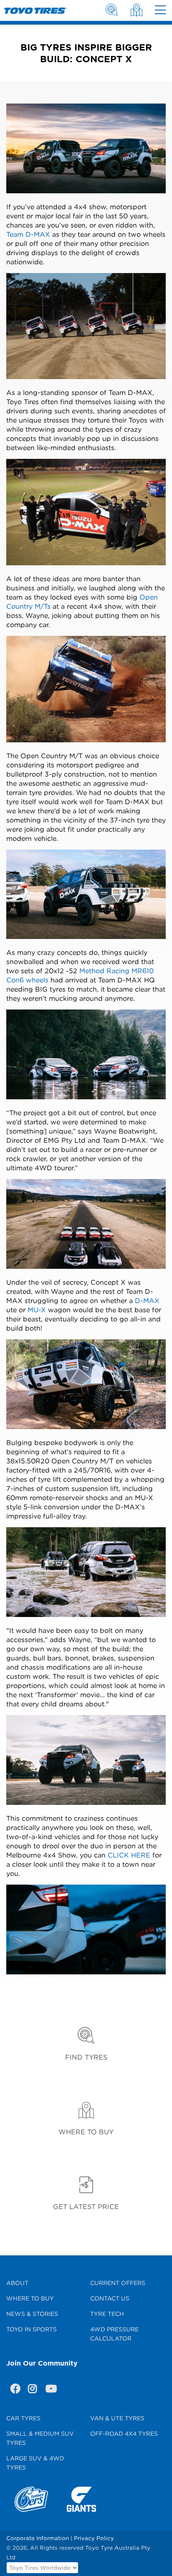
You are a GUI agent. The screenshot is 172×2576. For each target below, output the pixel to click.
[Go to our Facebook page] (15, 2390)
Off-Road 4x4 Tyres (124, 2433)
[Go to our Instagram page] (33, 2390)
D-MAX (147, 1301)
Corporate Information (38, 2538)
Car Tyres (23, 2418)
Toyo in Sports (32, 2329)
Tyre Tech (107, 2314)
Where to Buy (30, 2298)
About (17, 2283)
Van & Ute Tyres (117, 2418)
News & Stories (32, 2314)
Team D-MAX (28, 234)
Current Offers (118, 2283)
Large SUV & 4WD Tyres (35, 2463)
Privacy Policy (94, 2538)
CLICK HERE (129, 1855)
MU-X (37, 1310)
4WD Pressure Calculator (114, 2334)
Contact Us (110, 2298)
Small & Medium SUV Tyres (40, 2438)
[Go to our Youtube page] (50, 2390)
